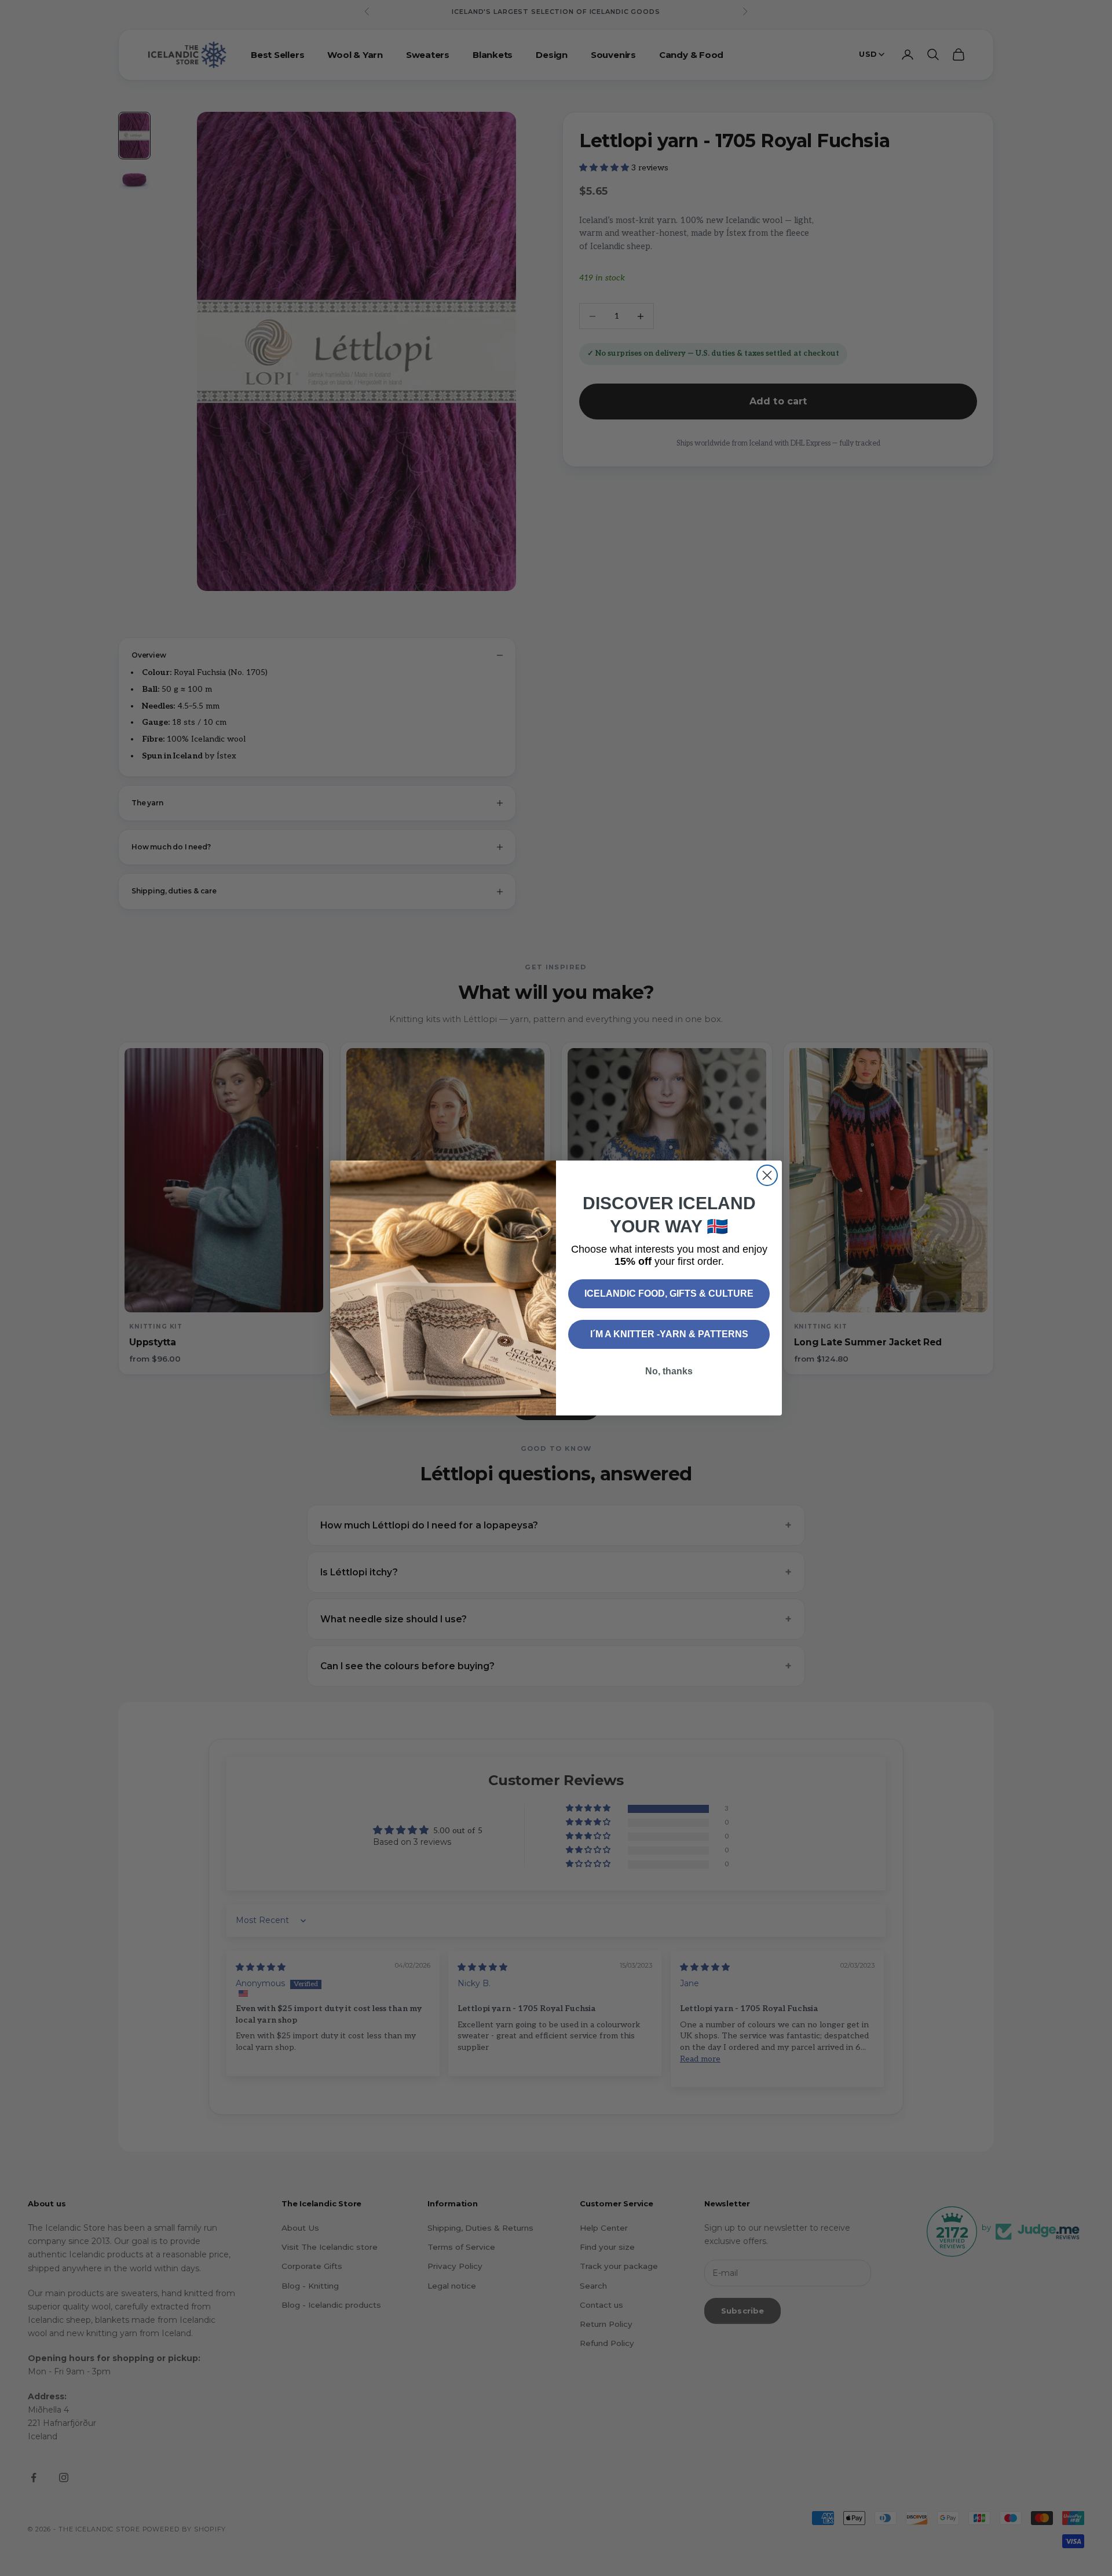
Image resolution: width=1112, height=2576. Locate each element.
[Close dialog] (767, 1175)
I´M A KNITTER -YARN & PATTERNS (669, 1334)
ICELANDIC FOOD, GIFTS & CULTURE (669, 1294)
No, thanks (669, 1371)
